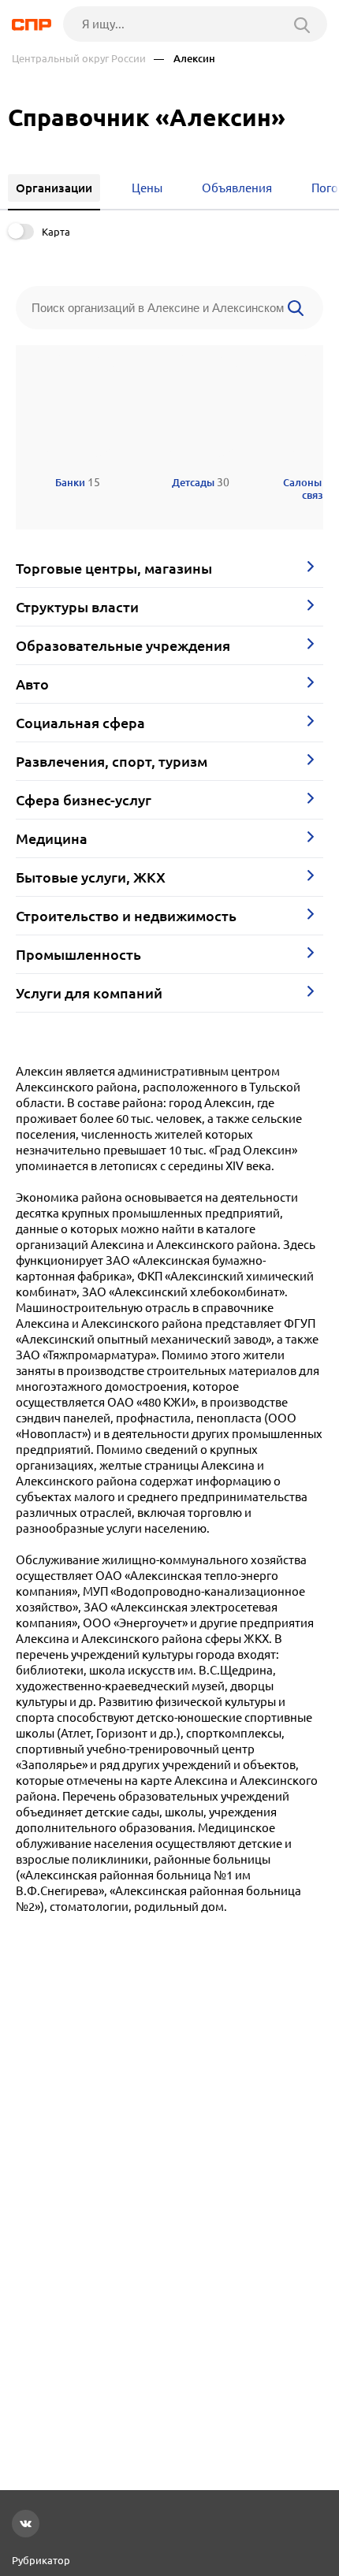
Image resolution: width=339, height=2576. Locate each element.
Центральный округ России (79, 59)
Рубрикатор (41, 2560)
